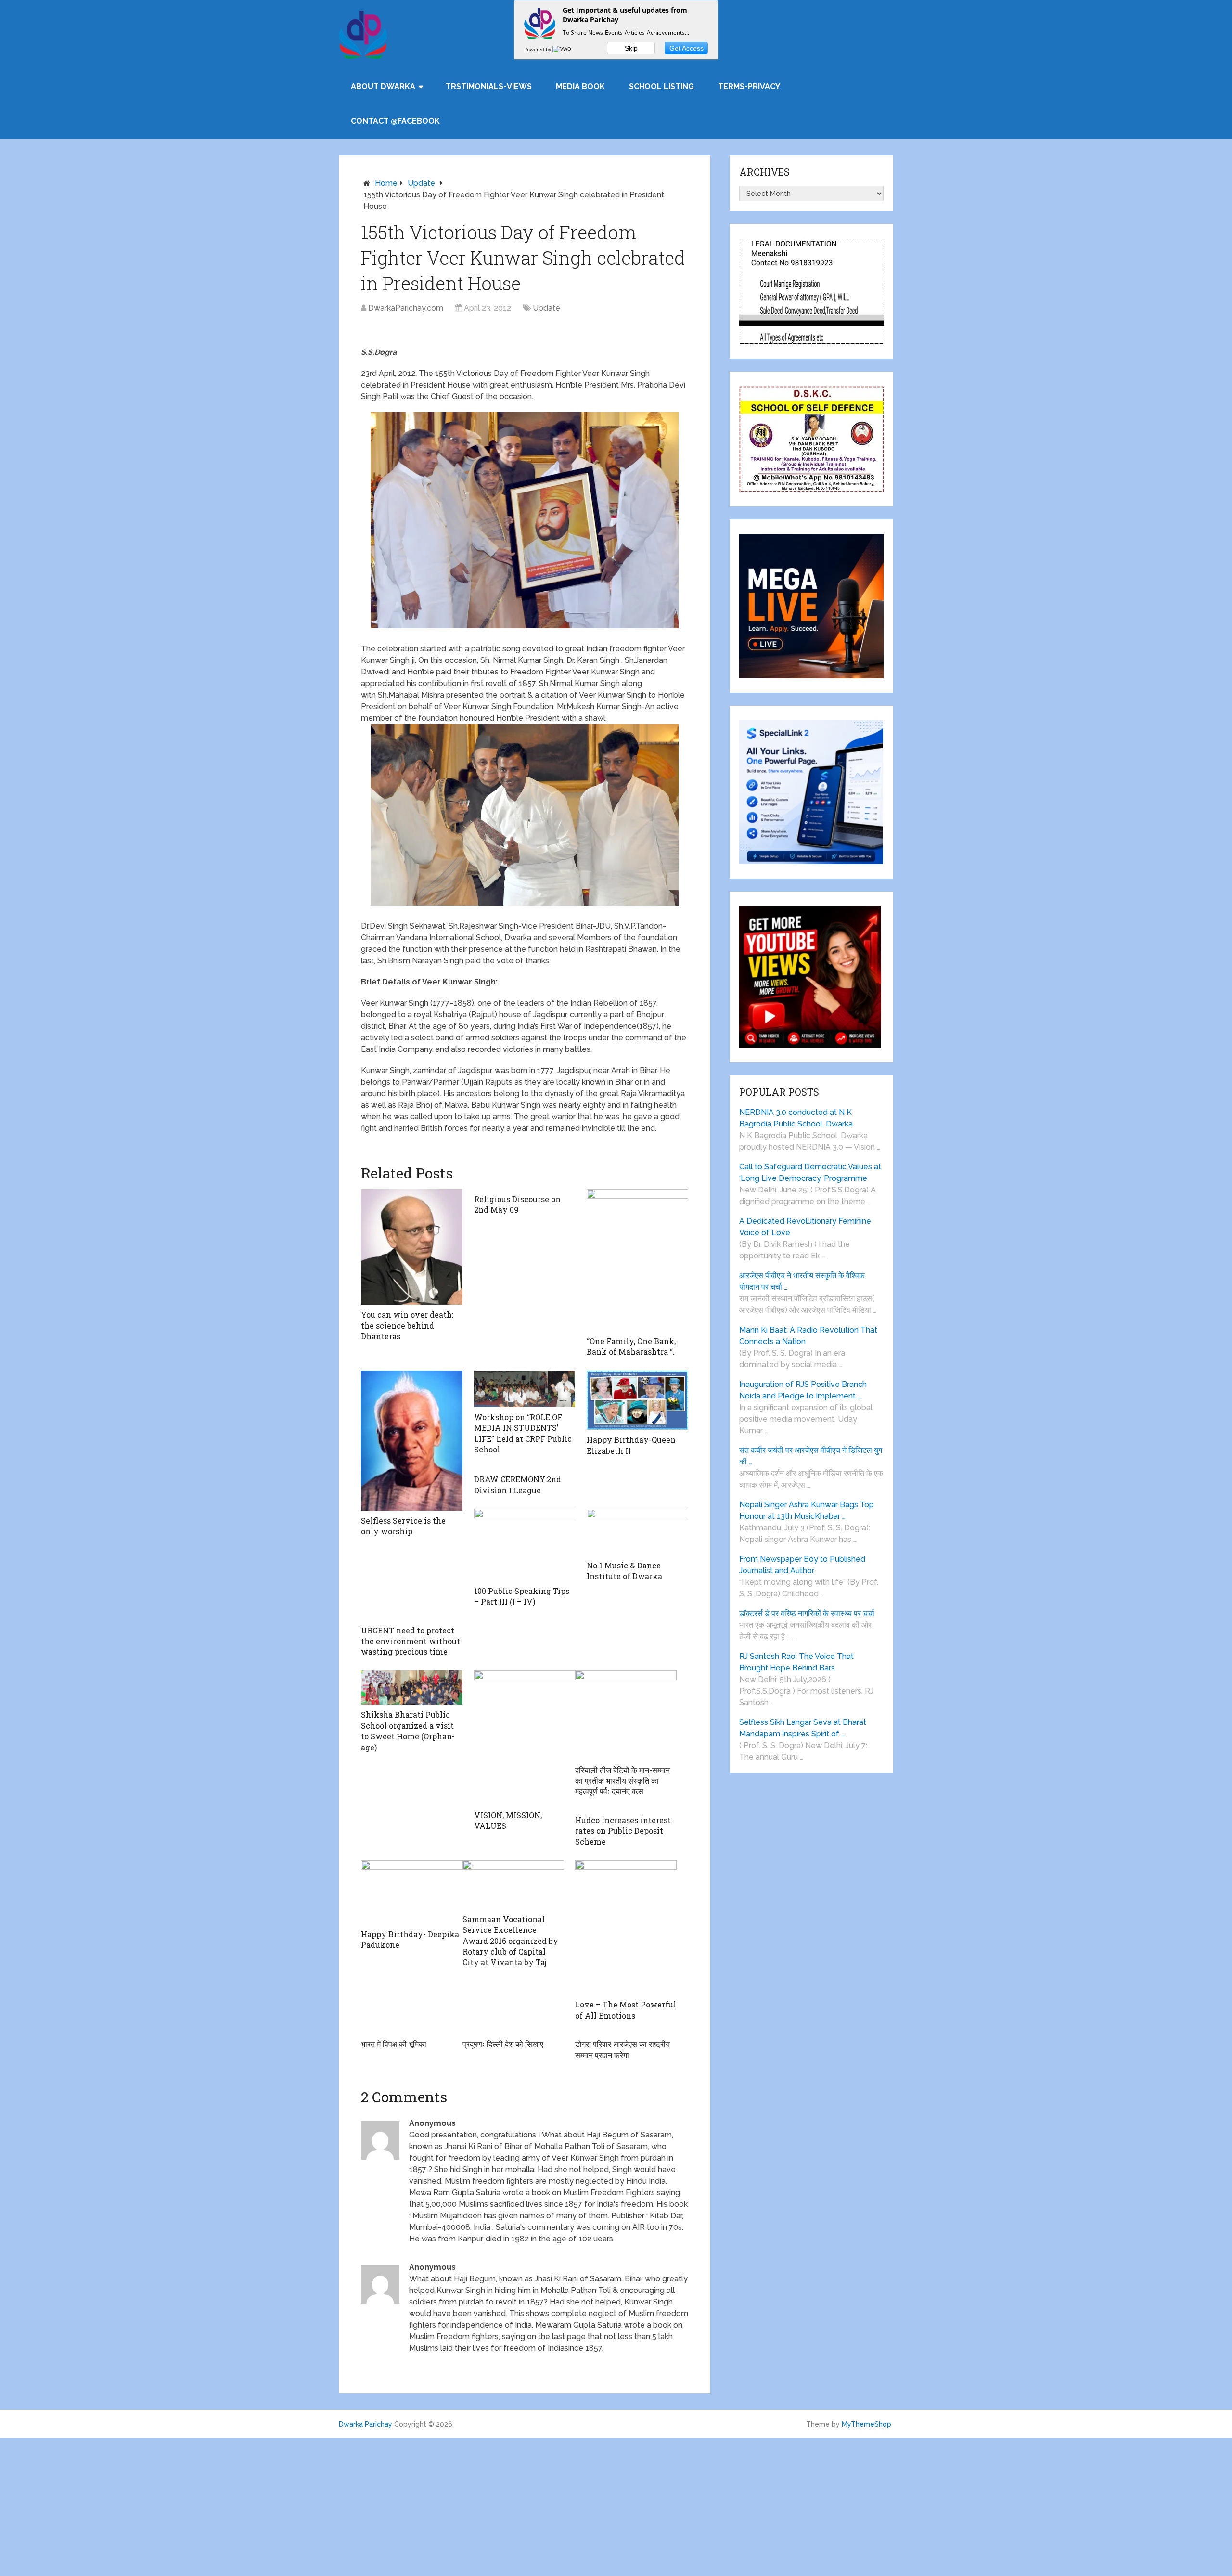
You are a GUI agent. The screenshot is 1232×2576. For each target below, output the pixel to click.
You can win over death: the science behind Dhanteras (407, 1325)
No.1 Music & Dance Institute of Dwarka (624, 1571)
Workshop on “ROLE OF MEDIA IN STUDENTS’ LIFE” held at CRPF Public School (523, 1433)
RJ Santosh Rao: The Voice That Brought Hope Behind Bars (796, 1662)
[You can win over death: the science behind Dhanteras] (412, 1247)
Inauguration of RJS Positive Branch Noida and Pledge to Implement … (803, 1390)
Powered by (538, 49)
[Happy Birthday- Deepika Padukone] (412, 1892)
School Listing (661, 86)
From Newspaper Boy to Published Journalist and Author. (802, 1565)
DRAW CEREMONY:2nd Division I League (518, 1484)
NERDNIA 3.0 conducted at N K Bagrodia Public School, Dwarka (796, 1118)
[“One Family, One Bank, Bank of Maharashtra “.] (637, 1260)
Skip (631, 48)
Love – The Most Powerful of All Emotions (626, 2010)
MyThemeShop (866, 2424)
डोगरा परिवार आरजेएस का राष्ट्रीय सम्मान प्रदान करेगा (622, 2049)
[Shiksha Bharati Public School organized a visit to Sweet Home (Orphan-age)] (412, 1688)
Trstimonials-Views (489, 86)
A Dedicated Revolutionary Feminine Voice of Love (805, 1227)
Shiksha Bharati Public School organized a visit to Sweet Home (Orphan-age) (408, 1731)
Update (421, 183)
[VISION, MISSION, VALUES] (525, 1738)
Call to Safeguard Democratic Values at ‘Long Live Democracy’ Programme (810, 1172)
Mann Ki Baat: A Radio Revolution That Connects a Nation (808, 1336)
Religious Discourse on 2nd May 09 (517, 1204)
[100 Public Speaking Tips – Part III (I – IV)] (525, 1545)
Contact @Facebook (395, 121)
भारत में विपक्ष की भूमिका (394, 2044)
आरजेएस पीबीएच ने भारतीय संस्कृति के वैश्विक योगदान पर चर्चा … (802, 1281)
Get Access (687, 48)
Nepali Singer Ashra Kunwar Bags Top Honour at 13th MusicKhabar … (807, 1510)
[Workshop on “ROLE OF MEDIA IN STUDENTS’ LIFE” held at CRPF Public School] (525, 1389)
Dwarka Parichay (366, 2424)
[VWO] (563, 49)
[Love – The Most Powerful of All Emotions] (626, 1927)
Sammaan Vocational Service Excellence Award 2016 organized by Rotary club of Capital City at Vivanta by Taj (510, 1941)
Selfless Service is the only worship (403, 1526)
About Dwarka (383, 86)
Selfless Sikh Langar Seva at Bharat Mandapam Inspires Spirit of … (803, 1728)
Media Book (580, 86)
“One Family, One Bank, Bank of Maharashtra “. (631, 1346)
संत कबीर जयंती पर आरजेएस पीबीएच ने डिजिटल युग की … (811, 1456)
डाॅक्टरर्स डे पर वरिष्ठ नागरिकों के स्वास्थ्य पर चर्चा (807, 1613)
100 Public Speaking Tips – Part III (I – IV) (522, 1596)
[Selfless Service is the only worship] (412, 1441)
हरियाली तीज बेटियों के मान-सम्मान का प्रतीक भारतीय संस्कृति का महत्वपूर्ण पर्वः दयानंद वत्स (622, 1781)
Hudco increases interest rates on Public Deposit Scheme (623, 1831)
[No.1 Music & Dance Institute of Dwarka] (637, 1532)
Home (386, 183)
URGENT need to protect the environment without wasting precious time (411, 1641)
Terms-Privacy (749, 86)
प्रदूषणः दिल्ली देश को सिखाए (503, 2044)
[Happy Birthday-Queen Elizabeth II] (637, 1400)
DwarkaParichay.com (406, 308)
